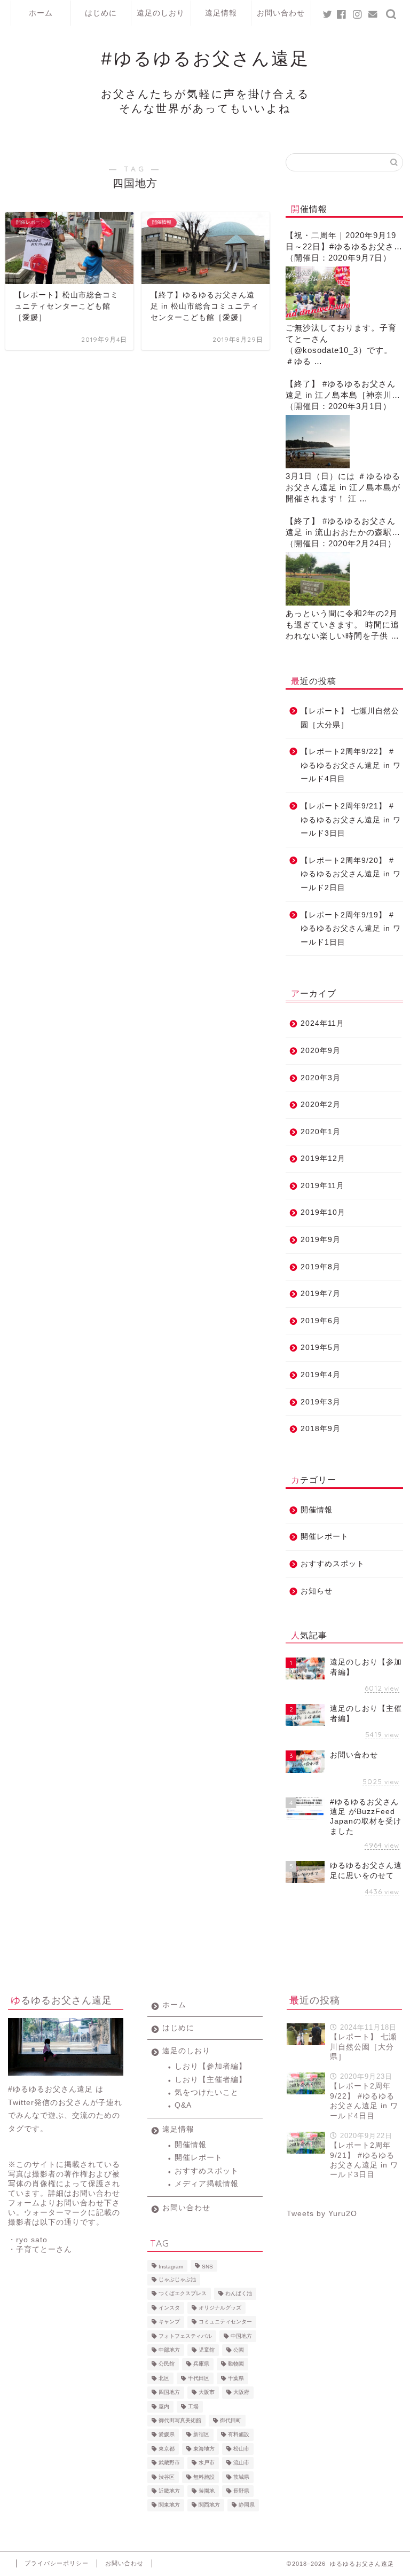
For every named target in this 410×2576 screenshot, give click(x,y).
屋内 (164, 2406)
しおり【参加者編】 (211, 2066)
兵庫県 (201, 2364)
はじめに (101, 13)
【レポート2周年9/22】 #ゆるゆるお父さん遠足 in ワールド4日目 (351, 765)
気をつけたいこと (207, 2092)
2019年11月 (322, 1186)
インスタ (169, 2308)
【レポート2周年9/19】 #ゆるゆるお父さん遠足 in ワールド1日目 (351, 929)
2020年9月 (321, 1051)
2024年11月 (322, 1023)
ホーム (41, 13)
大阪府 (241, 2393)
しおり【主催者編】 (211, 2080)
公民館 (167, 2364)
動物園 (236, 2364)
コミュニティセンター (225, 2322)
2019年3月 (321, 1402)
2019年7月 (321, 1294)
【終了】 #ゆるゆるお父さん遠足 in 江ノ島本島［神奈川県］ (341, 390)
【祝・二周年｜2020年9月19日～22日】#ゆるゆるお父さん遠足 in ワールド (344, 242)
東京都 (167, 2449)
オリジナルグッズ (220, 2308)
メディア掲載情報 (207, 2184)
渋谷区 (167, 2477)
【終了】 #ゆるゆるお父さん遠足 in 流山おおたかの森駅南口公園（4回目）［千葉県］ (343, 527)
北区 (164, 2378)
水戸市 (207, 2463)
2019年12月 (323, 1159)
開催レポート (325, 1537)
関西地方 (209, 2505)
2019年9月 (321, 1240)
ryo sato (32, 2240)
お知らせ (317, 1591)
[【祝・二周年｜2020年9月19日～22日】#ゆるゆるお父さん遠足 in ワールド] (318, 293)
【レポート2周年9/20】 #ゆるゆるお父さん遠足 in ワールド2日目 (351, 874)
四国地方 (169, 2393)
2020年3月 (321, 1078)
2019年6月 (321, 1321)
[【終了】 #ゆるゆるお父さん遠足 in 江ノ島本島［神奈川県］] (318, 442)
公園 (239, 2350)
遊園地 (207, 2491)
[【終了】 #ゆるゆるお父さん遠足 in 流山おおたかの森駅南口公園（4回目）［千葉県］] (318, 579)
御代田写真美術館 (180, 2420)
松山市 (241, 2449)
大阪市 (207, 2393)
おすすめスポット (333, 1564)
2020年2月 (321, 1105)
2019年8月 (321, 1267)
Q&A (183, 2105)
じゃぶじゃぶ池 (177, 2279)
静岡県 (247, 2505)
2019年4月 (321, 1375)
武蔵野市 (169, 2463)
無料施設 (204, 2477)
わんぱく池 (239, 2294)
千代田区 (199, 2378)
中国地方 (241, 2336)
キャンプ (169, 2322)
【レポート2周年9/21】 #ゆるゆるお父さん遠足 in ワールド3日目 (351, 820)
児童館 (207, 2350)
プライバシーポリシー (57, 2563)
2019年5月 (321, 1348)
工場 (193, 2406)
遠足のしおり (161, 13)
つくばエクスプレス (183, 2294)
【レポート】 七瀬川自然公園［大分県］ (350, 718)
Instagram (171, 2267)
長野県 (241, 2491)
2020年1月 (321, 1132)
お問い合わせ (281, 13)
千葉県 (236, 2378)
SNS (207, 2267)
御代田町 (231, 2420)
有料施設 (239, 2435)
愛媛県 (167, 2435)
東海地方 (204, 2449)
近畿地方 (169, 2491)
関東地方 (169, 2505)
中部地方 (169, 2350)
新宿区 (201, 2435)
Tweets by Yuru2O (322, 2214)
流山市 (241, 2463)
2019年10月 (323, 1212)
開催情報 (317, 1510)
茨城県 (241, 2477)
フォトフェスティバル (185, 2336)
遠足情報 (221, 13)
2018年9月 (321, 1429)
